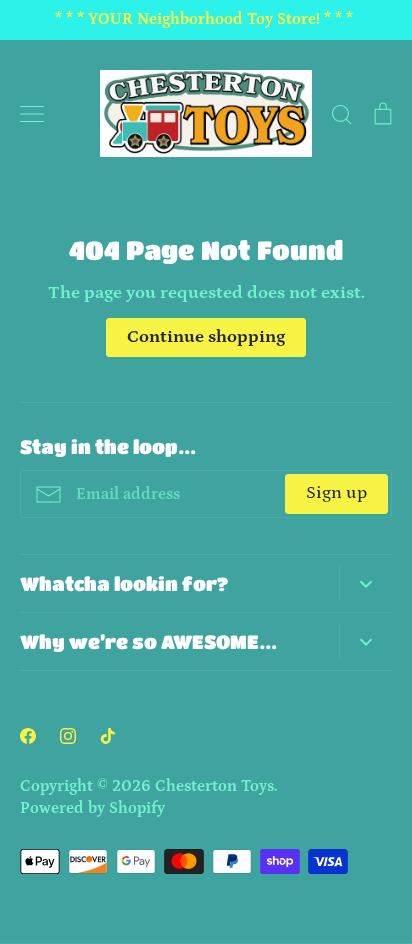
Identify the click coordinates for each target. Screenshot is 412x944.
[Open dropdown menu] (365, 583)
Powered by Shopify (92, 808)
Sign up (336, 493)
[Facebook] (28, 736)
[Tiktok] (108, 736)
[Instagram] (68, 736)
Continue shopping (206, 337)
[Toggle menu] (32, 114)
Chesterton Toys (214, 786)
